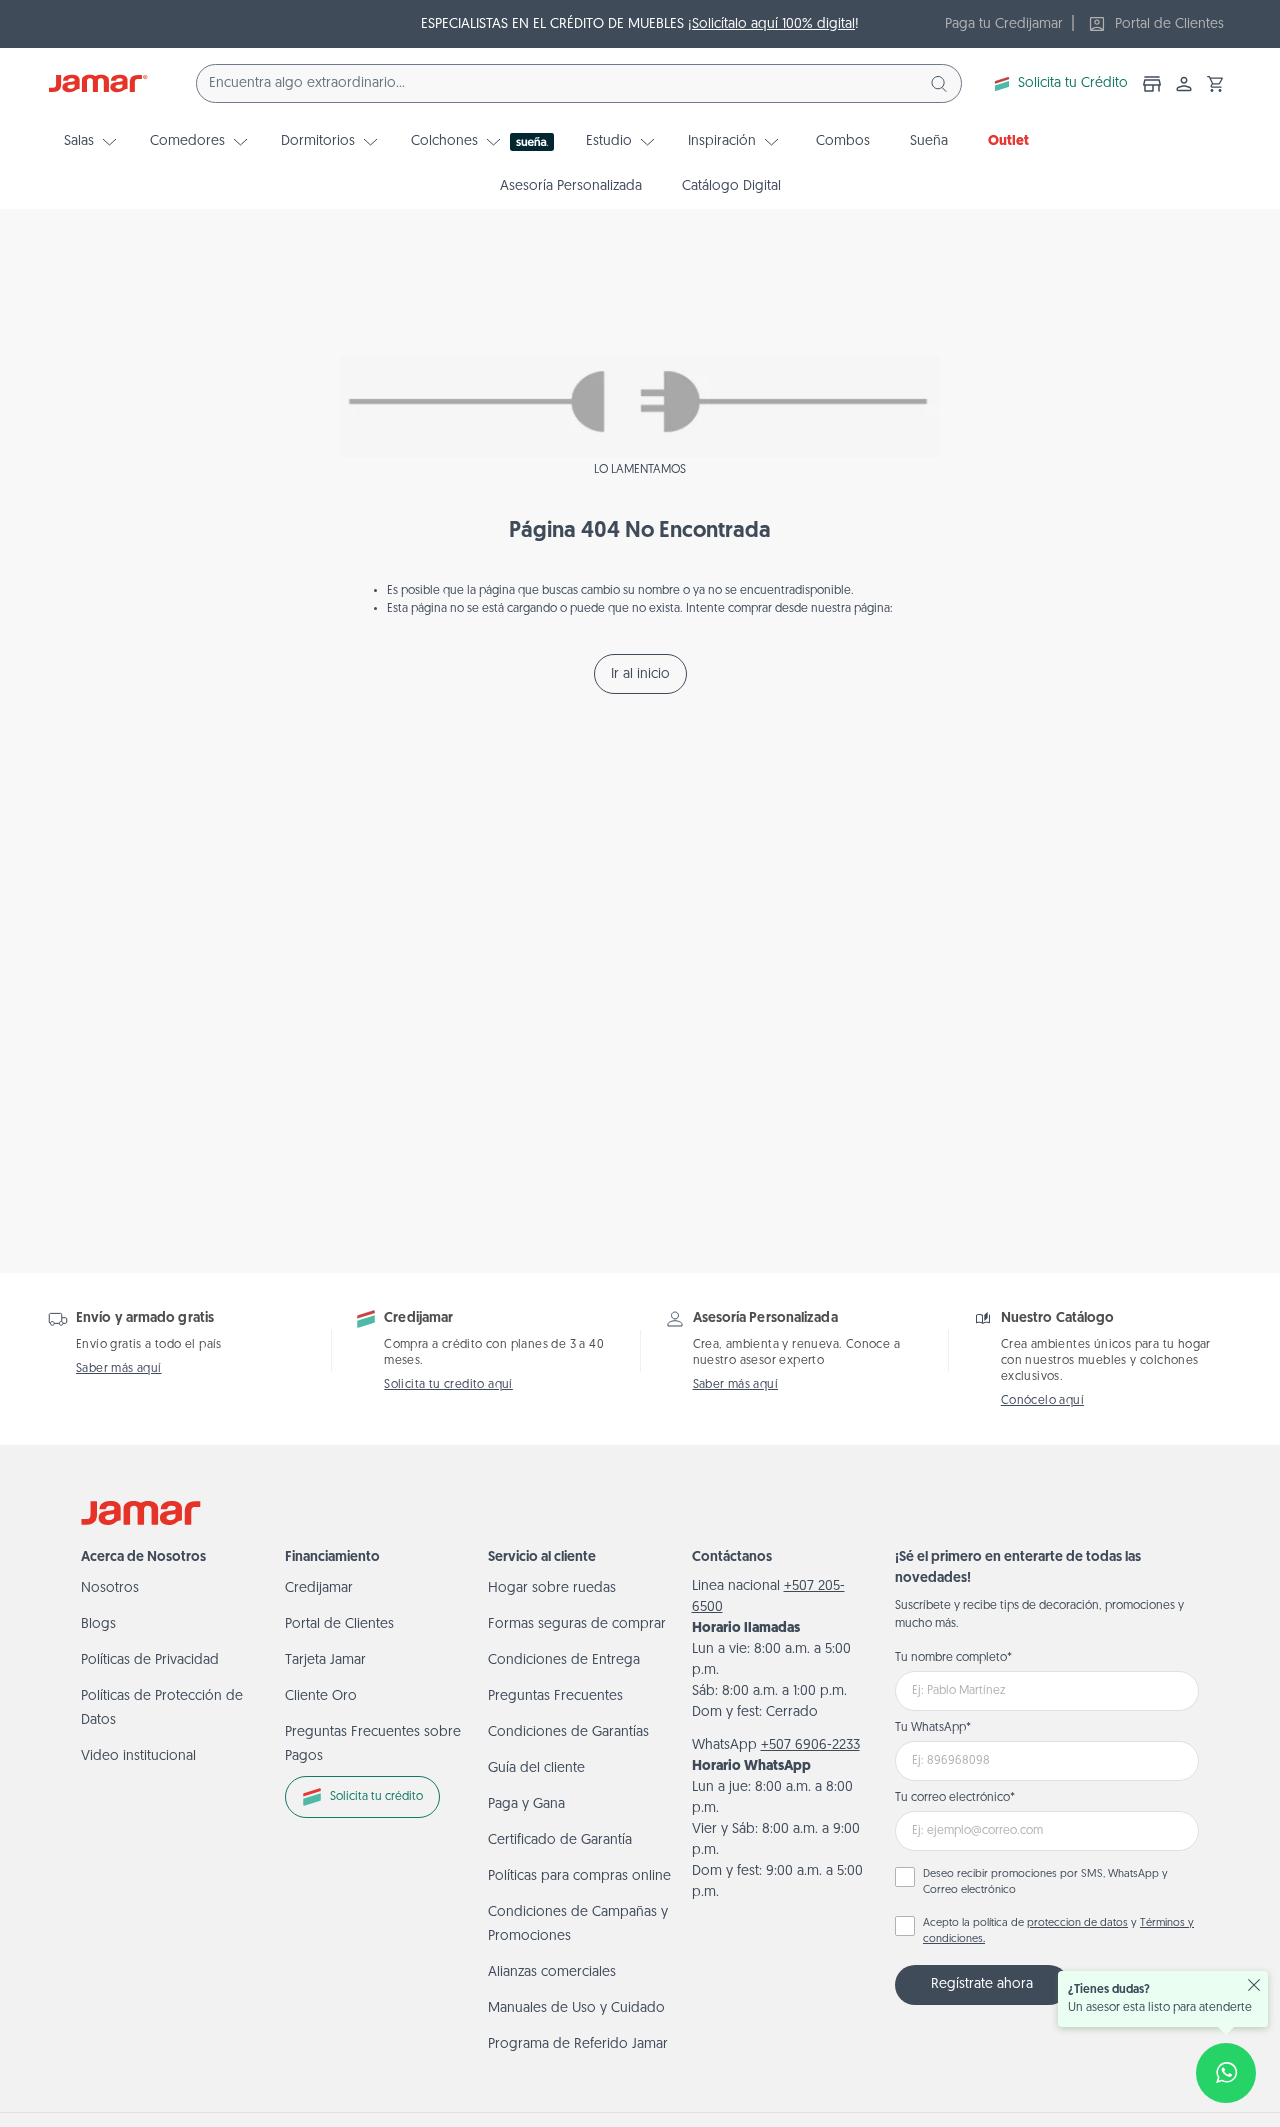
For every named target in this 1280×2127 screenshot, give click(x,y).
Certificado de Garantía (560, 1840)
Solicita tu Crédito (1073, 83)
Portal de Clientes (339, 1624)
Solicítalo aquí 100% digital (773, 24)
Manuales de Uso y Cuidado (576, 2008)
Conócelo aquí (1042, 1401)
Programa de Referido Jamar (578, 2044)
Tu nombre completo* (953, 1658)
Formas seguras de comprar (577, 1624)
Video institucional (138, 1756)
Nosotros (110, 1588)
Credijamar (319, 1588)
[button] (1216, 84)
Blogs (98, 1624)
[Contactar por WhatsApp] (1226, 2073)
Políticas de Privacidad (150, 1660)
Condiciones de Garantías (568, 1732)
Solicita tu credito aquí (448, 1385)
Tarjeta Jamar (325, 1660)
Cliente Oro (321, 1696)
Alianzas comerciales (552, 1972)
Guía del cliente (536, 1768)
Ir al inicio (640, 674)
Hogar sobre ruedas (552, 1588)
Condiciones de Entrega (564, 1660)
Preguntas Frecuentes (555, 1696)
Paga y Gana (526, 1804)
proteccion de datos (1077, 1923)
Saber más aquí (119, 1369)
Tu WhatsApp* (933, 1728)
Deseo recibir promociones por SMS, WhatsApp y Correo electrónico (1045, 1883)
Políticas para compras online (579, 1876)
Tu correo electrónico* (955, 1798)
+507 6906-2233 (810, 1745)
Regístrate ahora (982, 1984)
